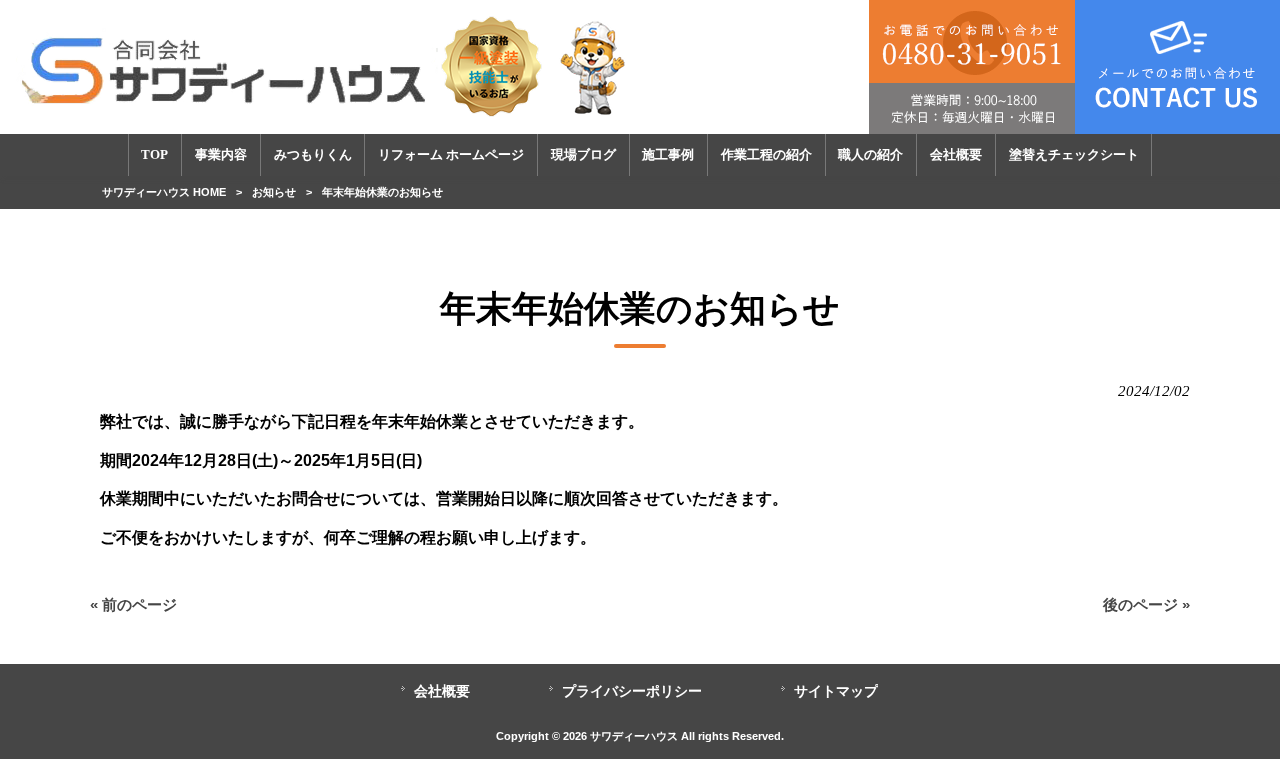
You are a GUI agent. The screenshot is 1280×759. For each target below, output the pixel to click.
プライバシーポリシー (632, 691)
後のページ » (1146, 605)
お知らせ (274, 192)
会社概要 (442, 691)
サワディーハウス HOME (164, 192)
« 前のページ (133, 605)
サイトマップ (836, 691)
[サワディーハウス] (326, 66)
